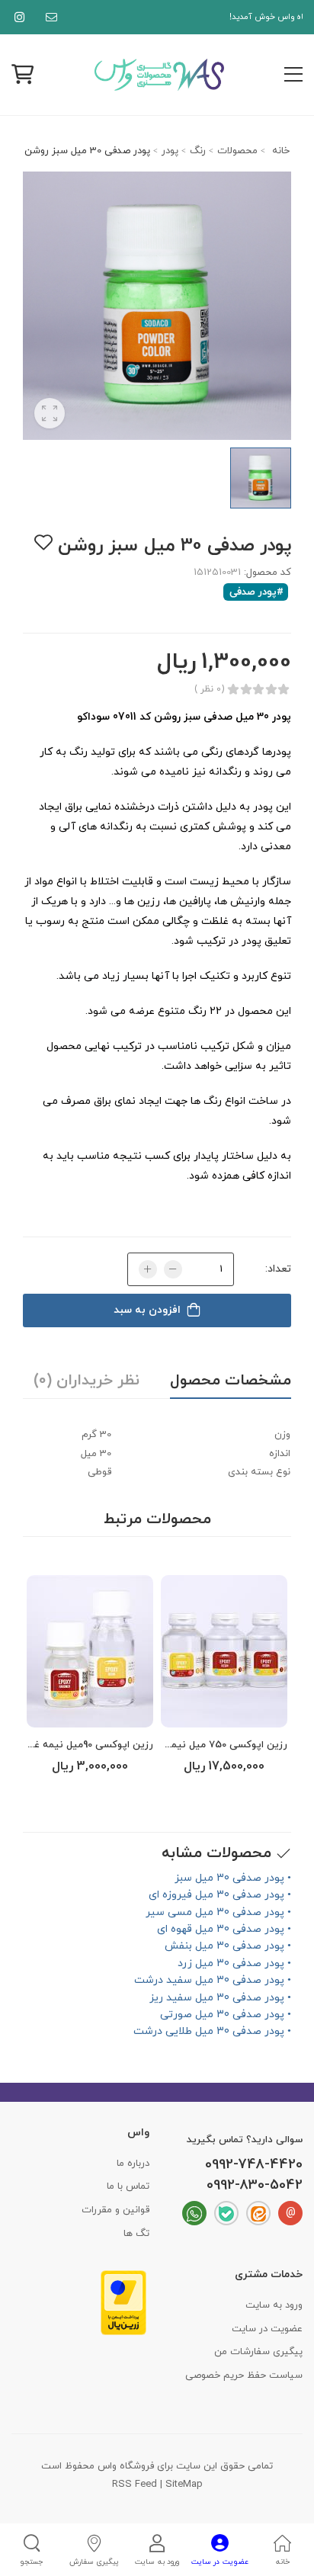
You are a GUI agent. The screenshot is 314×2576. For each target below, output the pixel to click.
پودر (170, 151)
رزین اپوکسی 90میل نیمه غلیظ (86, 1745)
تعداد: (278, 1269)
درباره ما (133, 2164)
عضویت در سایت (267, 2329)
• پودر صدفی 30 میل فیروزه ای (220, 1895)
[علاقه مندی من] (43, 542)
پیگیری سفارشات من (258, 2352)
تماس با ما (128, 2186)
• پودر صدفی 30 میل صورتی (226, 2015)
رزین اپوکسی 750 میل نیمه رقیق (215, 1745)
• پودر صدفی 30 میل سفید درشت (213, 1980)
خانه (279, 151)
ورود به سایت (274, 2305)
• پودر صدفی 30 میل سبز (233, 1878)
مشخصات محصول (231, 1381)
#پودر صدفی (256, 592)
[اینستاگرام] (16, 17)
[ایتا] (258, 2213)
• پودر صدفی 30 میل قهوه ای (224, 1929)
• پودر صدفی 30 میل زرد (234, 1963)
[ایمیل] (48, 17)
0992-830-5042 (255, 2186)
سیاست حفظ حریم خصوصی (244, 2376)
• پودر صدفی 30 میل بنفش (228, 1946)
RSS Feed (135, 2485)
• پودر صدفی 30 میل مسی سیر (218, 1912)
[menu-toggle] (293, 75)
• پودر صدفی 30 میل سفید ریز (220, 1998)
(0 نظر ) (209, 689)
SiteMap (184, 2485)
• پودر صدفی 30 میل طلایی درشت (212, 2031)
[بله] (226, 2213)
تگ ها (136, 2234)
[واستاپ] (194, 2213)
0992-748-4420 (254, 2165)
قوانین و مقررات (115, 2210)
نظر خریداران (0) (87, 1381)
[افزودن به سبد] (224, 1712)
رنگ (198, 151)
